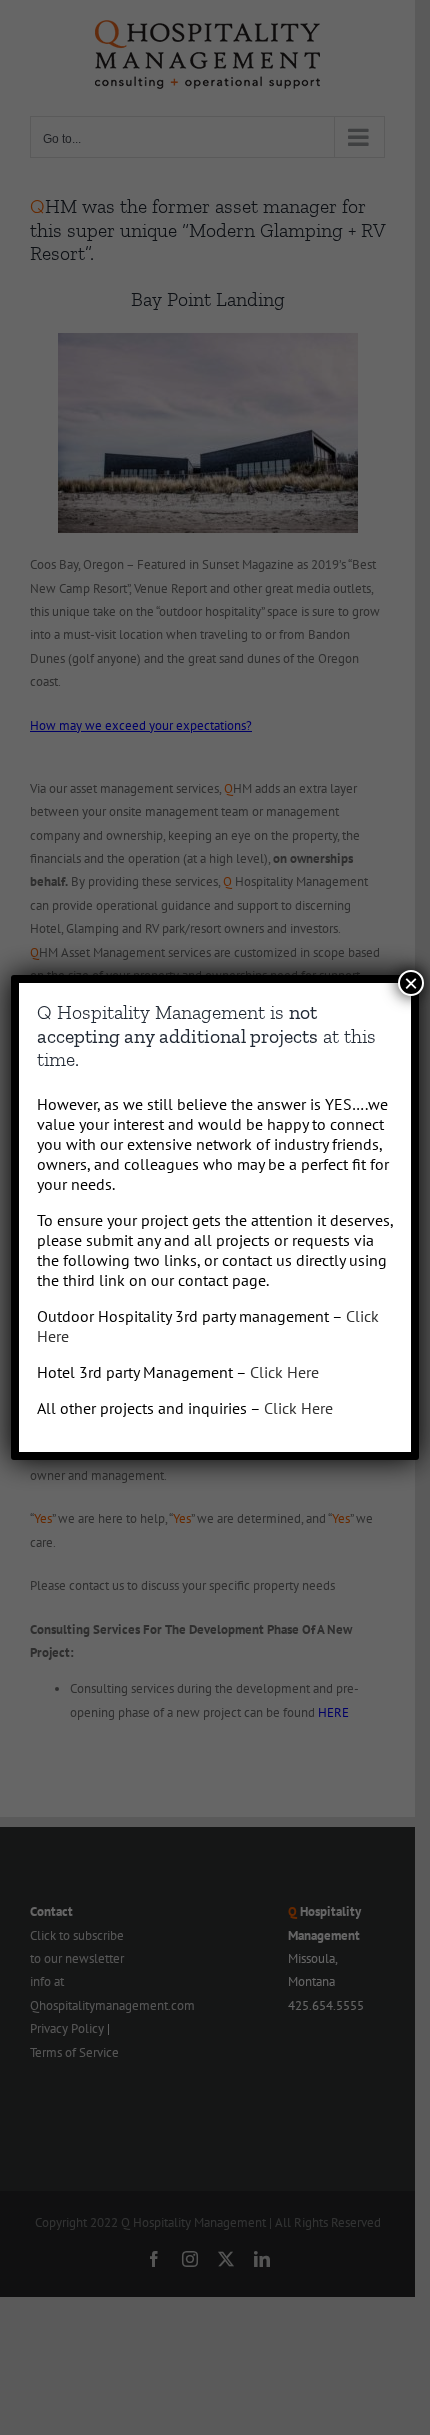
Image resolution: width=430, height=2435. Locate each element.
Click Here (284, 1372)
